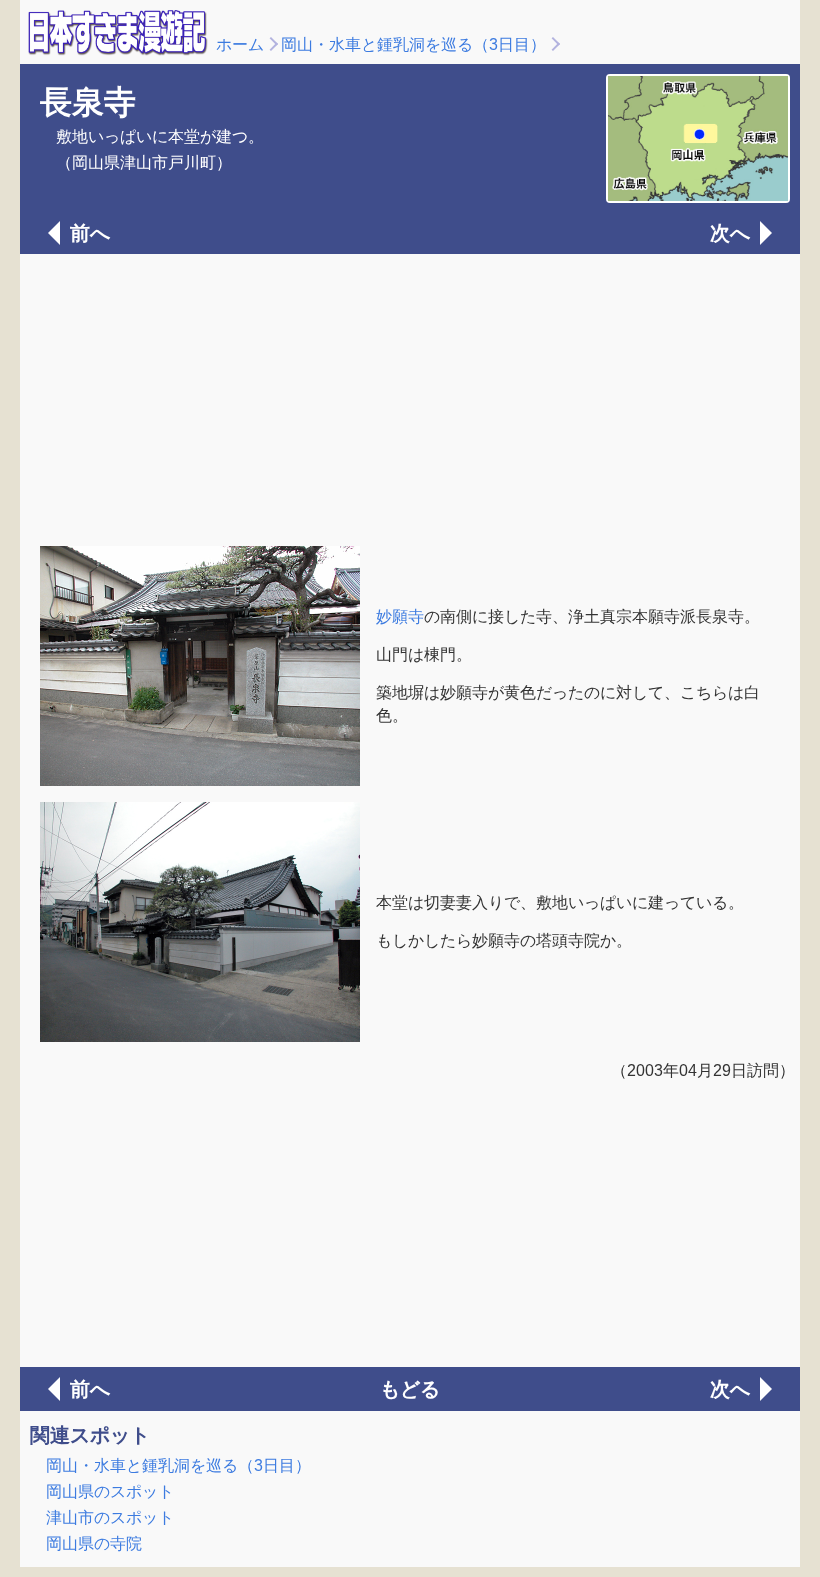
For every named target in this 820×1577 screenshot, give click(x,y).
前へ (90, 233)
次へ (730, 233)
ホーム (240, 44)
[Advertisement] (410, 398)
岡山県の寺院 (94, 1543)
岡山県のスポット (110, 1491)
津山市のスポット (110, 1517)
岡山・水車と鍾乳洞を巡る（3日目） (413, 44)
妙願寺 (400, 616)
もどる (410, 1389)
